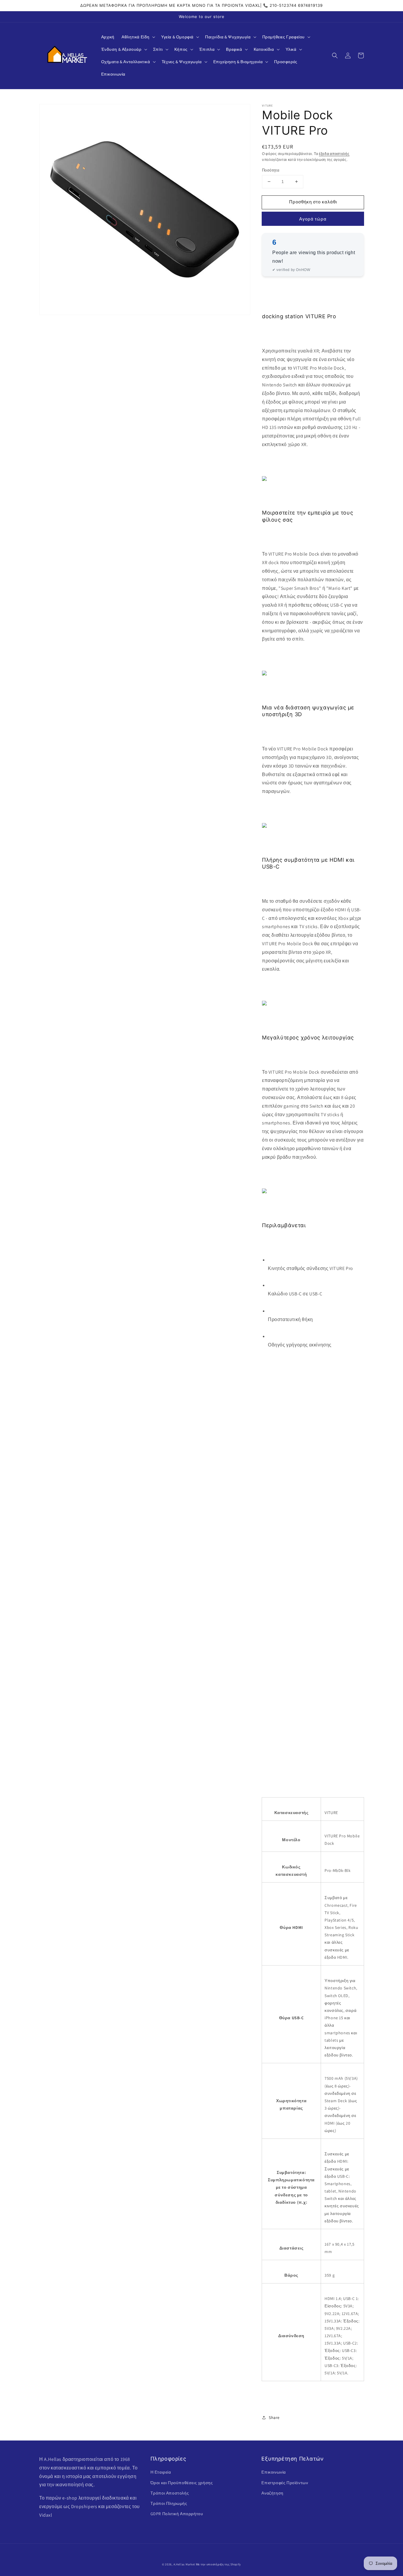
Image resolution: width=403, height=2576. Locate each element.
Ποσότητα (271, 170)
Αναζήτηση (272, 2493)
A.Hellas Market (184, 2564)
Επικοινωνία (274, 2472)
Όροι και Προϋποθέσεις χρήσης (182, 2483)
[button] (138, 37)
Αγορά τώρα (313, 219)
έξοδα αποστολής (334, 154)
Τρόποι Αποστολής (170, 2493)
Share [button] (274, 2417)
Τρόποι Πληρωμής (169, 2503)
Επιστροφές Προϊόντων (285, 2483)
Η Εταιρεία (161, 2472)
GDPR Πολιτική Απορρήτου (177, 2514)
